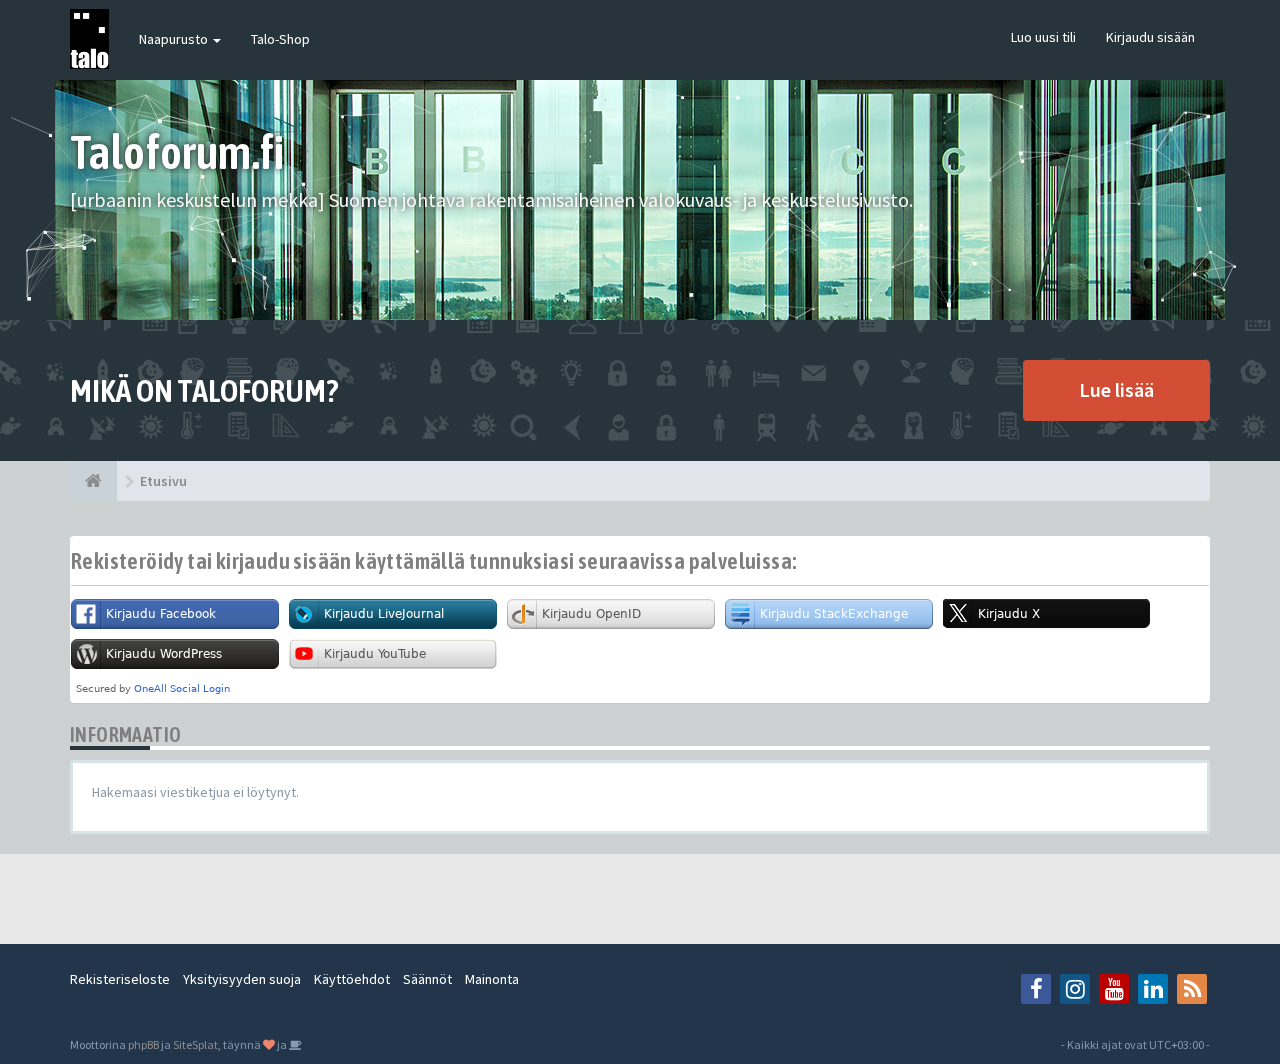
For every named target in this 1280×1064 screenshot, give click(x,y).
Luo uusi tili (1043, 37)
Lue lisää (1116, 389)
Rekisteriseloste (120, 979)
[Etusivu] (93, 481)
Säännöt (427, 979)
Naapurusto (175, 39)
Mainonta (492, 979)
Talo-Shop (280, 39)
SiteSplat (195, 1044)
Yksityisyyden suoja (242, 979)
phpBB (143, 1044)
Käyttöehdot (352, 979)
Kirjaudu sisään (1150, 37)
